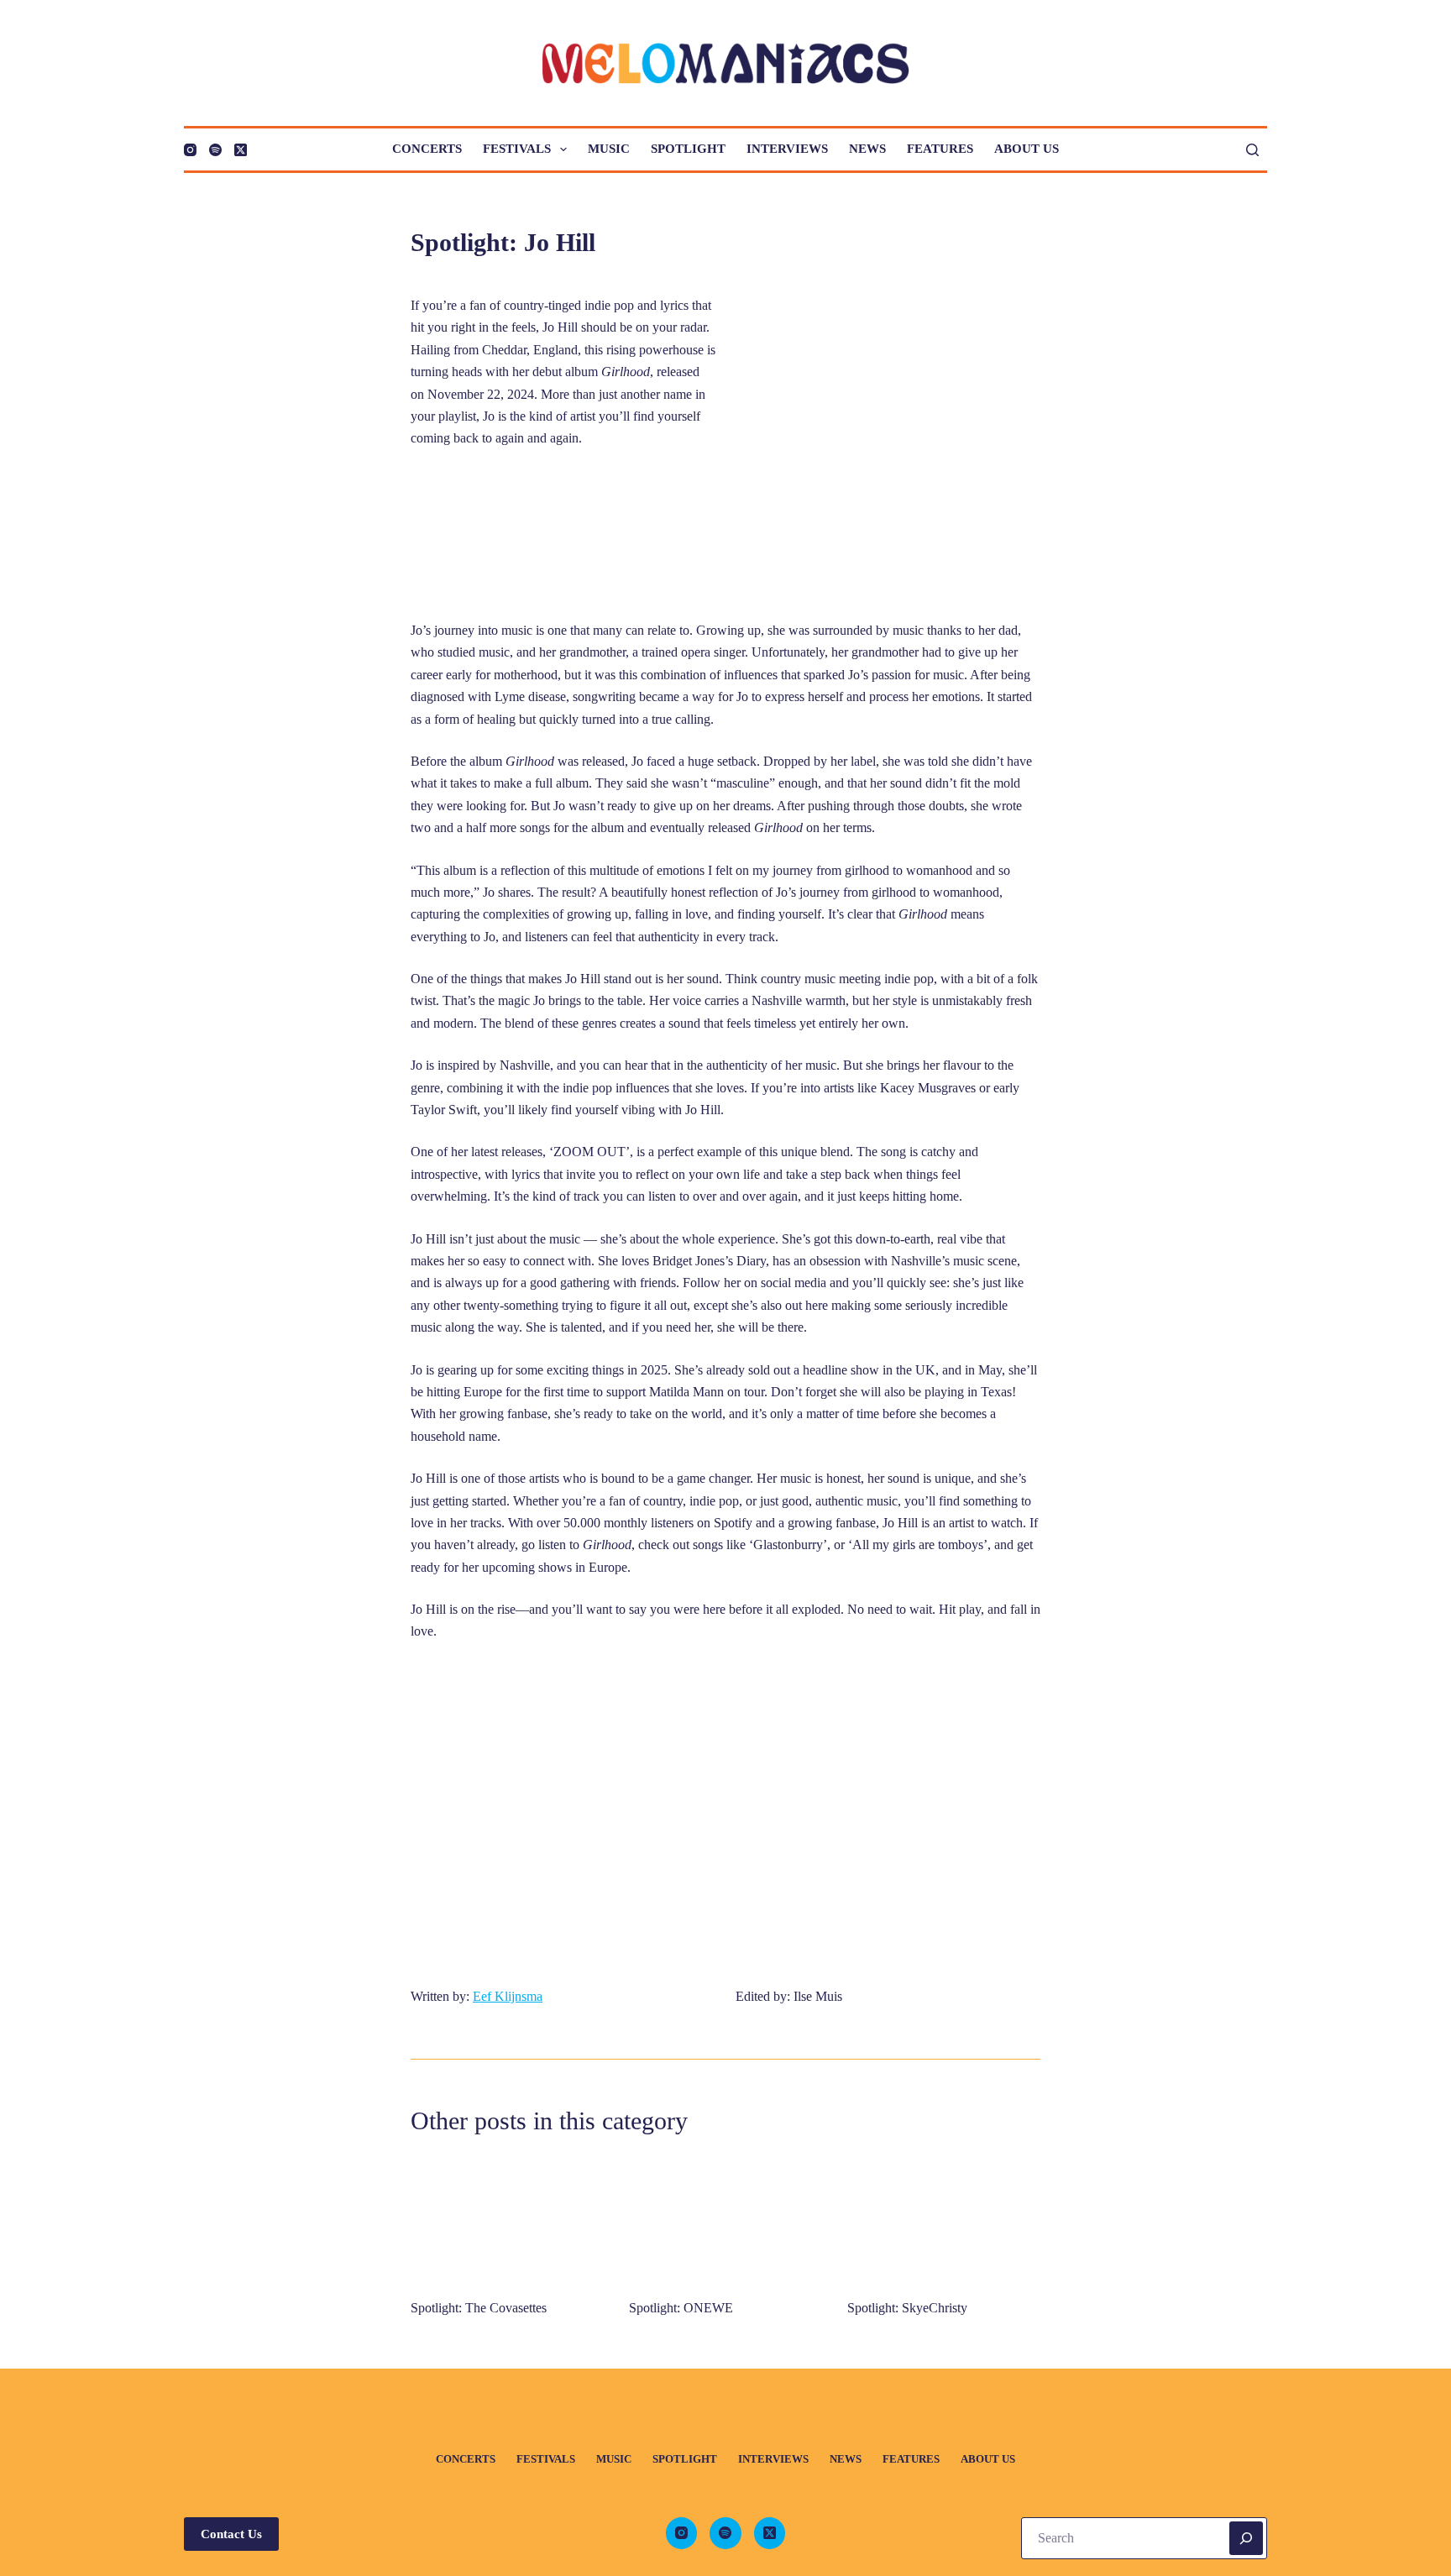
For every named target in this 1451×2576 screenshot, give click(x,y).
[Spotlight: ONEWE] (725, 2219)
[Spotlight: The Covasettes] (507, 2219)
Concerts (427, 149)
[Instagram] (190, 150)
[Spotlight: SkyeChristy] (944, 2219)
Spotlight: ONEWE (681, 2308)
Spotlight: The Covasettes (479, 2308)
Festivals (517, 149)
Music (609, 149)
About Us (1027, 149)
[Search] (1252, 150)
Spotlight (688, 149)
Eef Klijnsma (508, 1996)
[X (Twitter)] (241, 150)
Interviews (787, 149)
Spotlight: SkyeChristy (907, 2308)
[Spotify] (215, 150)
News (867, 149)
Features (940, 149)
